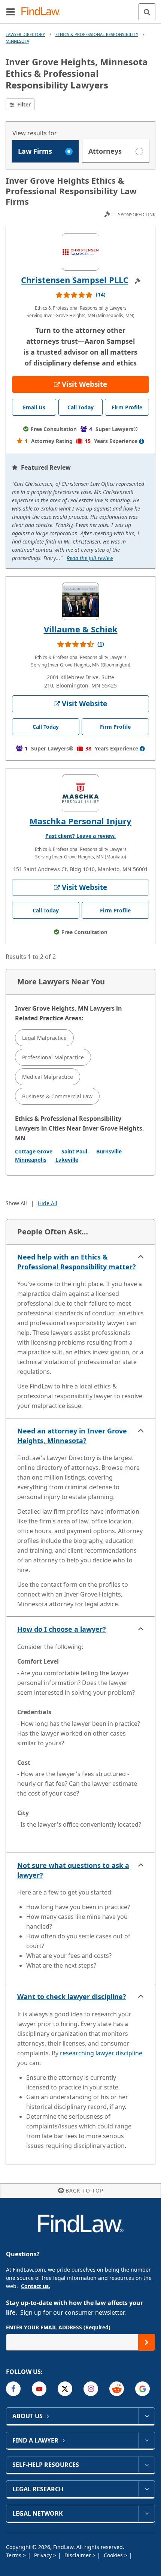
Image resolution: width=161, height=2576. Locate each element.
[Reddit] (117, 2389)
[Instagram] (91, 2389)
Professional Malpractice (53, 1057)
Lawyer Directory (25, 34)
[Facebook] (13, 2389)
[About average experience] (142, 441)
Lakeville (67, 1160)
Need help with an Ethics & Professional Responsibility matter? (77, 1262)
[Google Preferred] (142, 2389)
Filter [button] (23, 104)
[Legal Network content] (147, 2513)
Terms (14, 2555)
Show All (16, 1203)
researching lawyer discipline (101, 2053)
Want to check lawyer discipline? (72, 1996)
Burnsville (109, 1151)
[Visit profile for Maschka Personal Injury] (80, 793)
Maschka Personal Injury (80, 821)
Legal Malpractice (44, 1038)
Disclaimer (78, 2555)
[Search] (147, 12)
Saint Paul (74, 1151)
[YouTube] (39, 2389)
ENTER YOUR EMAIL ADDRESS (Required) (58, 2327)
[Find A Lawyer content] (147, 2440)
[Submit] (147, 2342)
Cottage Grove (34, 1151)
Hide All (48, 1203)
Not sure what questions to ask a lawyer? (73, 1870)
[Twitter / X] (65, 2389)
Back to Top (84, 2190)
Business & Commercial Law (57, 1096)
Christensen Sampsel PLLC (75, 280)
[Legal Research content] (147, 2489)
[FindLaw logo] (43, 12)
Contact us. (36, 2286)
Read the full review (90, 558)
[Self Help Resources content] (147, 2465)
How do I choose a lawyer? (62, 1629)
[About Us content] (147, 2416)
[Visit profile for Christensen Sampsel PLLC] (80, 252)
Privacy (44, 2555)
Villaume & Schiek (81, 629)
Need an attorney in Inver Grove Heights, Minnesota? (72, 1436)
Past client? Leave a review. (80, 836)
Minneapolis (31, 1160)
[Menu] (10, 12)
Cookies (114, 2555)
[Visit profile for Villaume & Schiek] (80, 601)
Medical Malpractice (48, 1077)
